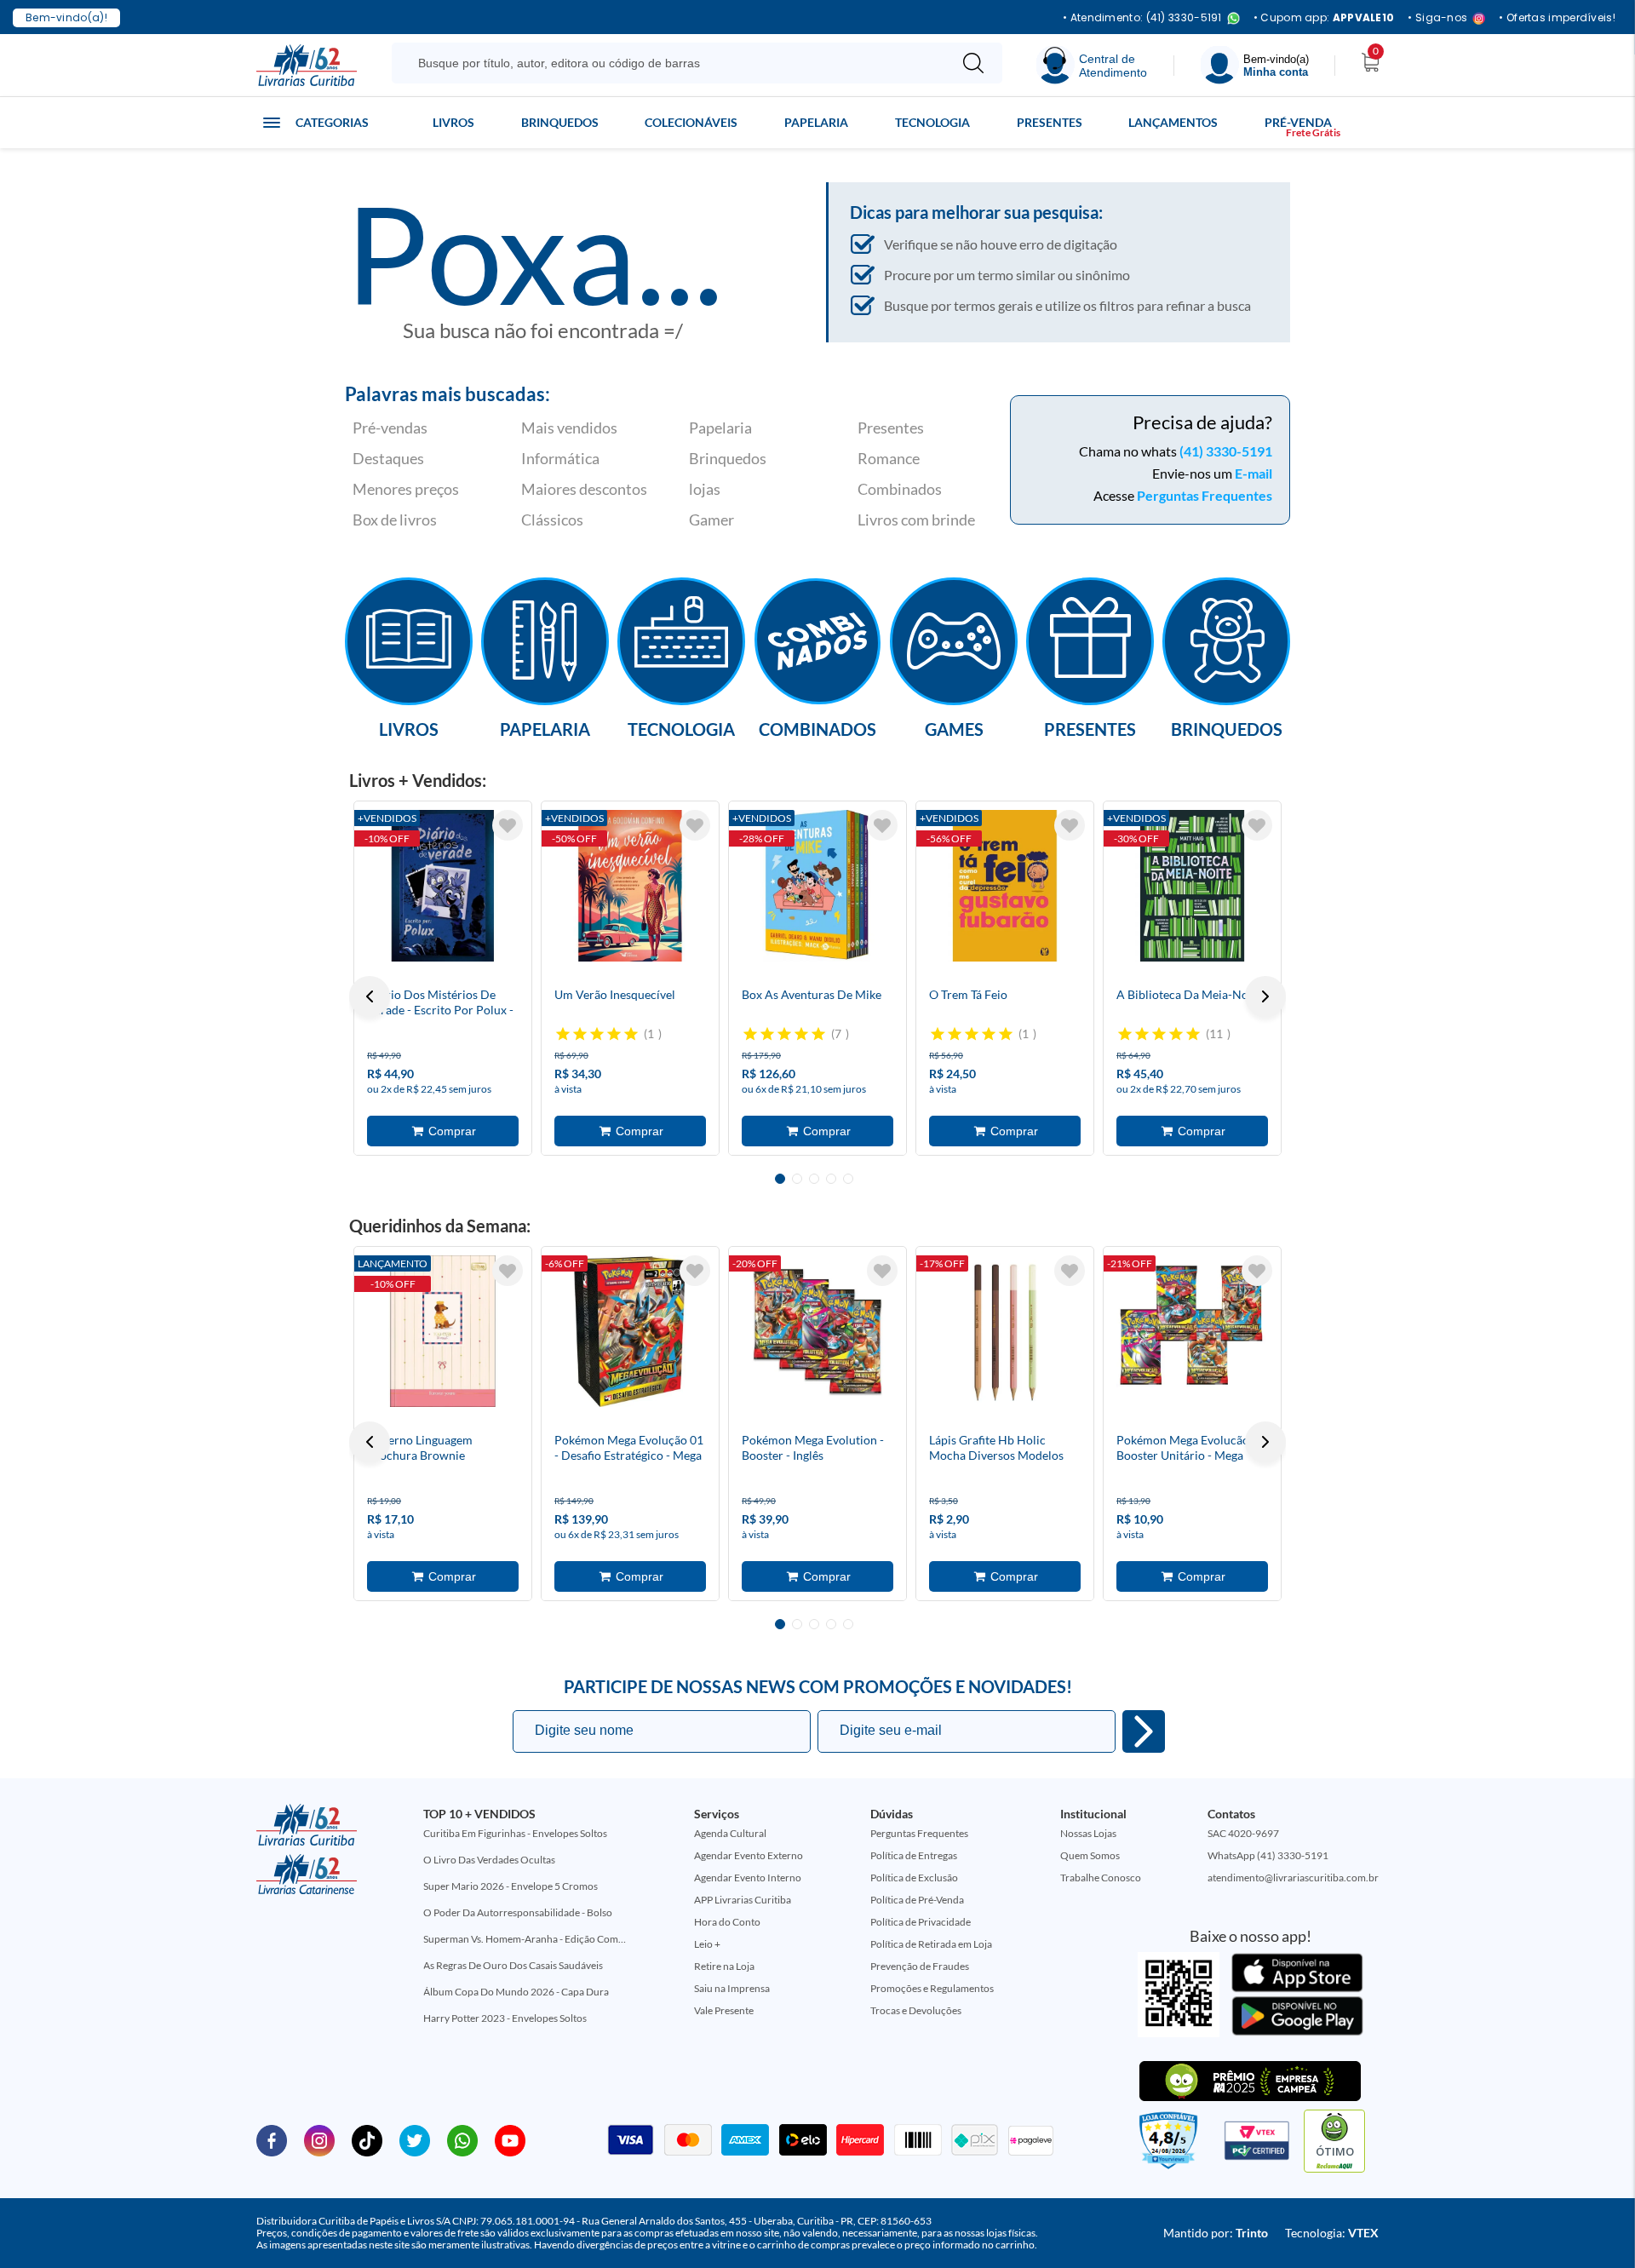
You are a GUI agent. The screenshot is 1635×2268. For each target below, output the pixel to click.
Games (954, 728)
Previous (370, 996)
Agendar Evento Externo (749, 1855)
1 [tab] (780, 1179)
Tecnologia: (1332, 2233)
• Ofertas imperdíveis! (1557, 18)
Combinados (900, 489)
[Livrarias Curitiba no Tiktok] (367, 2139)
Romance (889, 458)
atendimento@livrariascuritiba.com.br (1293, 1878)
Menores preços (406, 489)
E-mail (1253, 473)
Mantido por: (1216, 2233)
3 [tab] (814, 1179)
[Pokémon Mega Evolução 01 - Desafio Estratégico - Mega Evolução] (630, 1331)
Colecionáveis (691, 122)
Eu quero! (1144, 1731)
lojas (705, 489)
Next (1265, 996)
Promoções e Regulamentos (932, 1988)
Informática (560, 458)
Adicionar (443, 1131)
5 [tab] (848, 1179)
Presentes (1050, 122)
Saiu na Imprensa (732, 1988)
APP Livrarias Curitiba (743, 1900)
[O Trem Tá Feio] (1005, 886)
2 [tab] (797, 1179)
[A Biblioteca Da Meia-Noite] (1192, 886)
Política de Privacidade (921, 1922)
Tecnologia (932, 122)
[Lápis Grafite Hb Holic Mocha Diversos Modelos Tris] (1005, 1331)
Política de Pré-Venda (917, 1900)
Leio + (707, 1944)
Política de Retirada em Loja (931, 1944)
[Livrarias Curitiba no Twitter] (415, 2139)
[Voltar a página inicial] (307, 64)
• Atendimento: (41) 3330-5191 (1142, 18)
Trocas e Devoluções (916, 2010)
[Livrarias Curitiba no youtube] (510, 2139)
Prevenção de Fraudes (920, 1966)
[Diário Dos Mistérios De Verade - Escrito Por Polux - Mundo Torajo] (443, 886)
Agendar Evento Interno (748, 1878)
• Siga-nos (1437, 18)
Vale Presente (724, 2010)
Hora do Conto (727, 1922)
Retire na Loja (724, 1966)
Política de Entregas (914, 1855)
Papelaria (816, 122)
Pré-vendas (390, 428)
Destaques (388, 458)
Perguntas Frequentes (1205, 495)
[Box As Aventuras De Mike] (817, 886)
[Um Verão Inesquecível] (630, 886)
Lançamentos (1173, 122)
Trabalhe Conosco (1101, 1878)
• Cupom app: (1324, 18)
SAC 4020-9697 (1243, 1833)
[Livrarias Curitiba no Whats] (462, 2139)
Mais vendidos (569, 428)
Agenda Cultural (730, 1833)
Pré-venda (1298, 122)
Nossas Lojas (1088, 1833)
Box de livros (395, 520)
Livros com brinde (916, 520)
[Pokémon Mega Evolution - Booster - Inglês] (817, 1331)
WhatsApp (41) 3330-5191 (1268, 1855)
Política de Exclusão (914, 1878)
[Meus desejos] (508, 825)
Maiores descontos (584, 489)
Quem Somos (1090, 1855)
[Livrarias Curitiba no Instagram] (319, 2139)
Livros (453, 122)
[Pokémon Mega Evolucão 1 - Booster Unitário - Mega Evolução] (1192, 1331)
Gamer (711, 520)
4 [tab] (831, 1179)
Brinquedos (560, 122)
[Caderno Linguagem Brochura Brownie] (443, 1331)
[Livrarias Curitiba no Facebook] (272, 2139)
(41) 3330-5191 (1226, 451)
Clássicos (552, 520)
